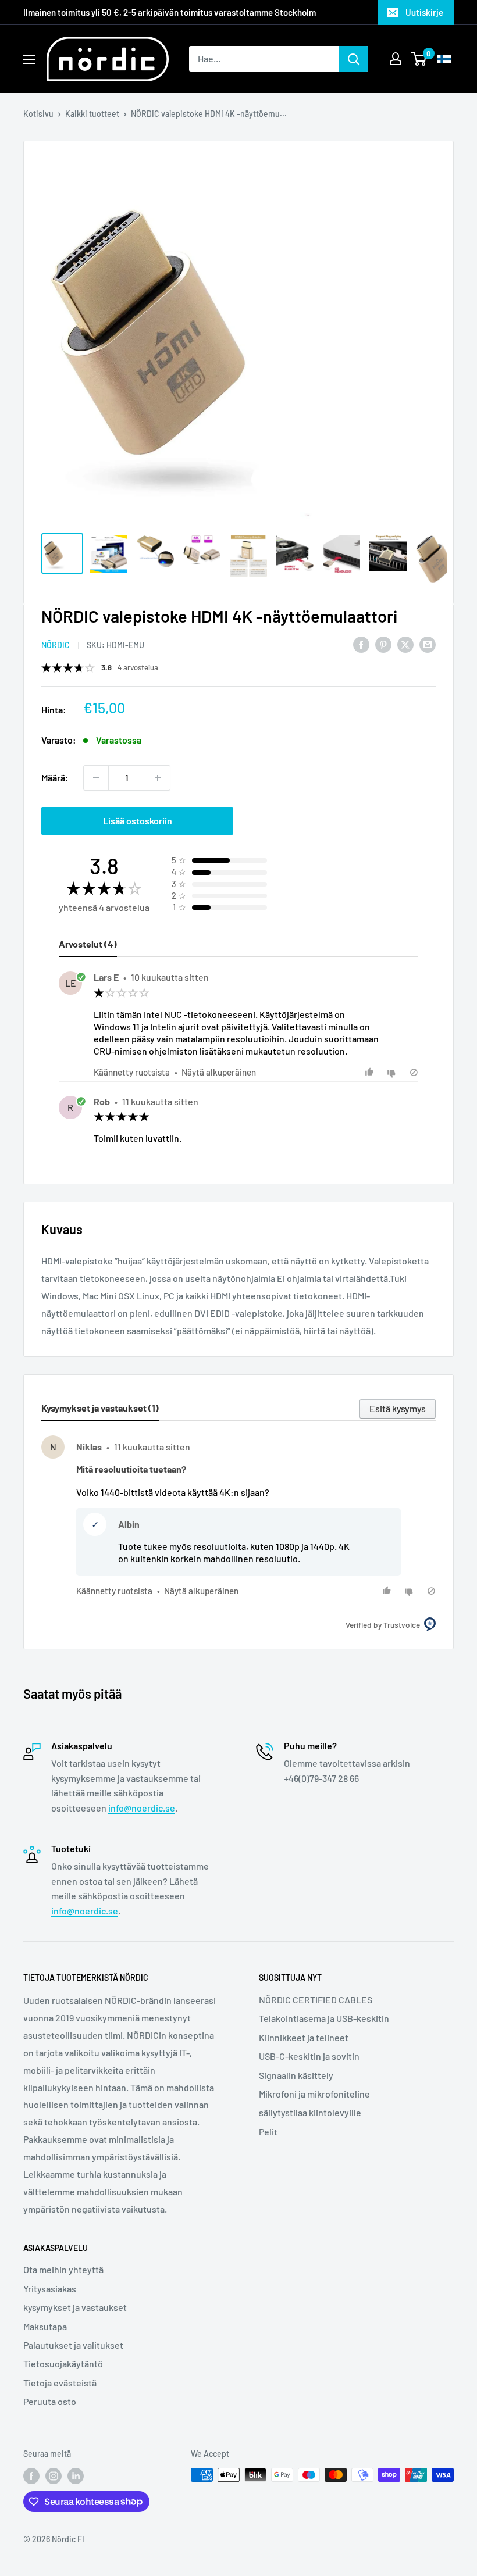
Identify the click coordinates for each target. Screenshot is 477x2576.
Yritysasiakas (50, 2289)
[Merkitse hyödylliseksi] (371, 1072)
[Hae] (354, 59)
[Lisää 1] (158, 778)
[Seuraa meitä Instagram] (54, 2476)
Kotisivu (38, 114)
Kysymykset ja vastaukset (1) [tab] (100, 1408)
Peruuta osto (50, 2401)
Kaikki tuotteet (92, 114)
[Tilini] (396, 59)
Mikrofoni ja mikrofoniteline (314, 2094)
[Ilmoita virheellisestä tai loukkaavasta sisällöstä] (414, 1072)
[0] (419, 59)
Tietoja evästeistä (60, 2383)
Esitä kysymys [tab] (398, 1408)
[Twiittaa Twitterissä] (405, 644)
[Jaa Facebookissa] (361, 644)
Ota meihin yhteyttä (63, 2269)
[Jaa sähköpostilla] (428, 644)
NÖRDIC (56, 645)
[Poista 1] (96, 778)
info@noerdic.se (142, 1808)
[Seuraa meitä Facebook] (31, 2476)
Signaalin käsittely (296, 2075)
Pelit (268, 2132)
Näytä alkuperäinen (219, 1072)
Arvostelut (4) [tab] (88, 944)
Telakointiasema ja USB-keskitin (324, 2018)
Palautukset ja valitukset (73, 2345)
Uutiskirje (424, 12)
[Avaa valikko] (29, 59)
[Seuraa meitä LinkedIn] (76, 2476)
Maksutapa (45, 2326)
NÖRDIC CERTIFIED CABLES (316, 2000)
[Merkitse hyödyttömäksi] (393, 1072)
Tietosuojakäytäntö (63, 2364)
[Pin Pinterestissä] (383, 644)
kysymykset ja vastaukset (75, 2307)
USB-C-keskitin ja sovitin (309, 2056)
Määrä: (55, 778)
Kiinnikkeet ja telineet (304, 2037)
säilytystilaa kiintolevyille (310, 2112)
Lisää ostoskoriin (138, 821)
